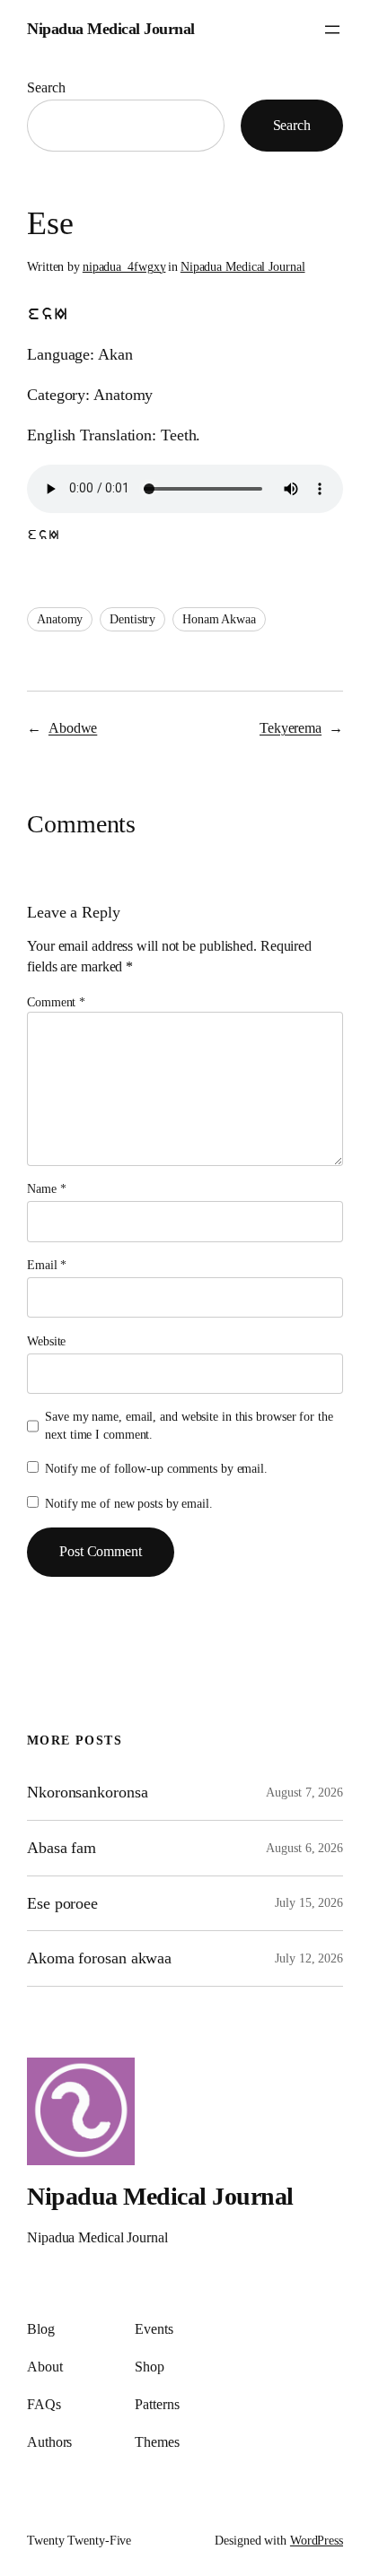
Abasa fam (62, 1848)
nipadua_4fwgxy (124, 267)
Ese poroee (62, 1903)
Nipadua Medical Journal (111, 29)
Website (46, 1341)
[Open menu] (332, 30)
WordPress (317, 2541)
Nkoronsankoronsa (87, 1792)
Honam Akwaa (219, 619)
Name (46, 1189)
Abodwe (73, 728)
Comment (56, 1002)
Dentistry (132, 619)
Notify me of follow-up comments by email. (156, 1469)
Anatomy (60, 619)
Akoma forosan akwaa (99, 1958)
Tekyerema (291, 728)
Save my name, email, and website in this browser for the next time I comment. (189, 1426)
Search (46, 87)
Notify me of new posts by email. (129, 1504)
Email (47, 1265)
